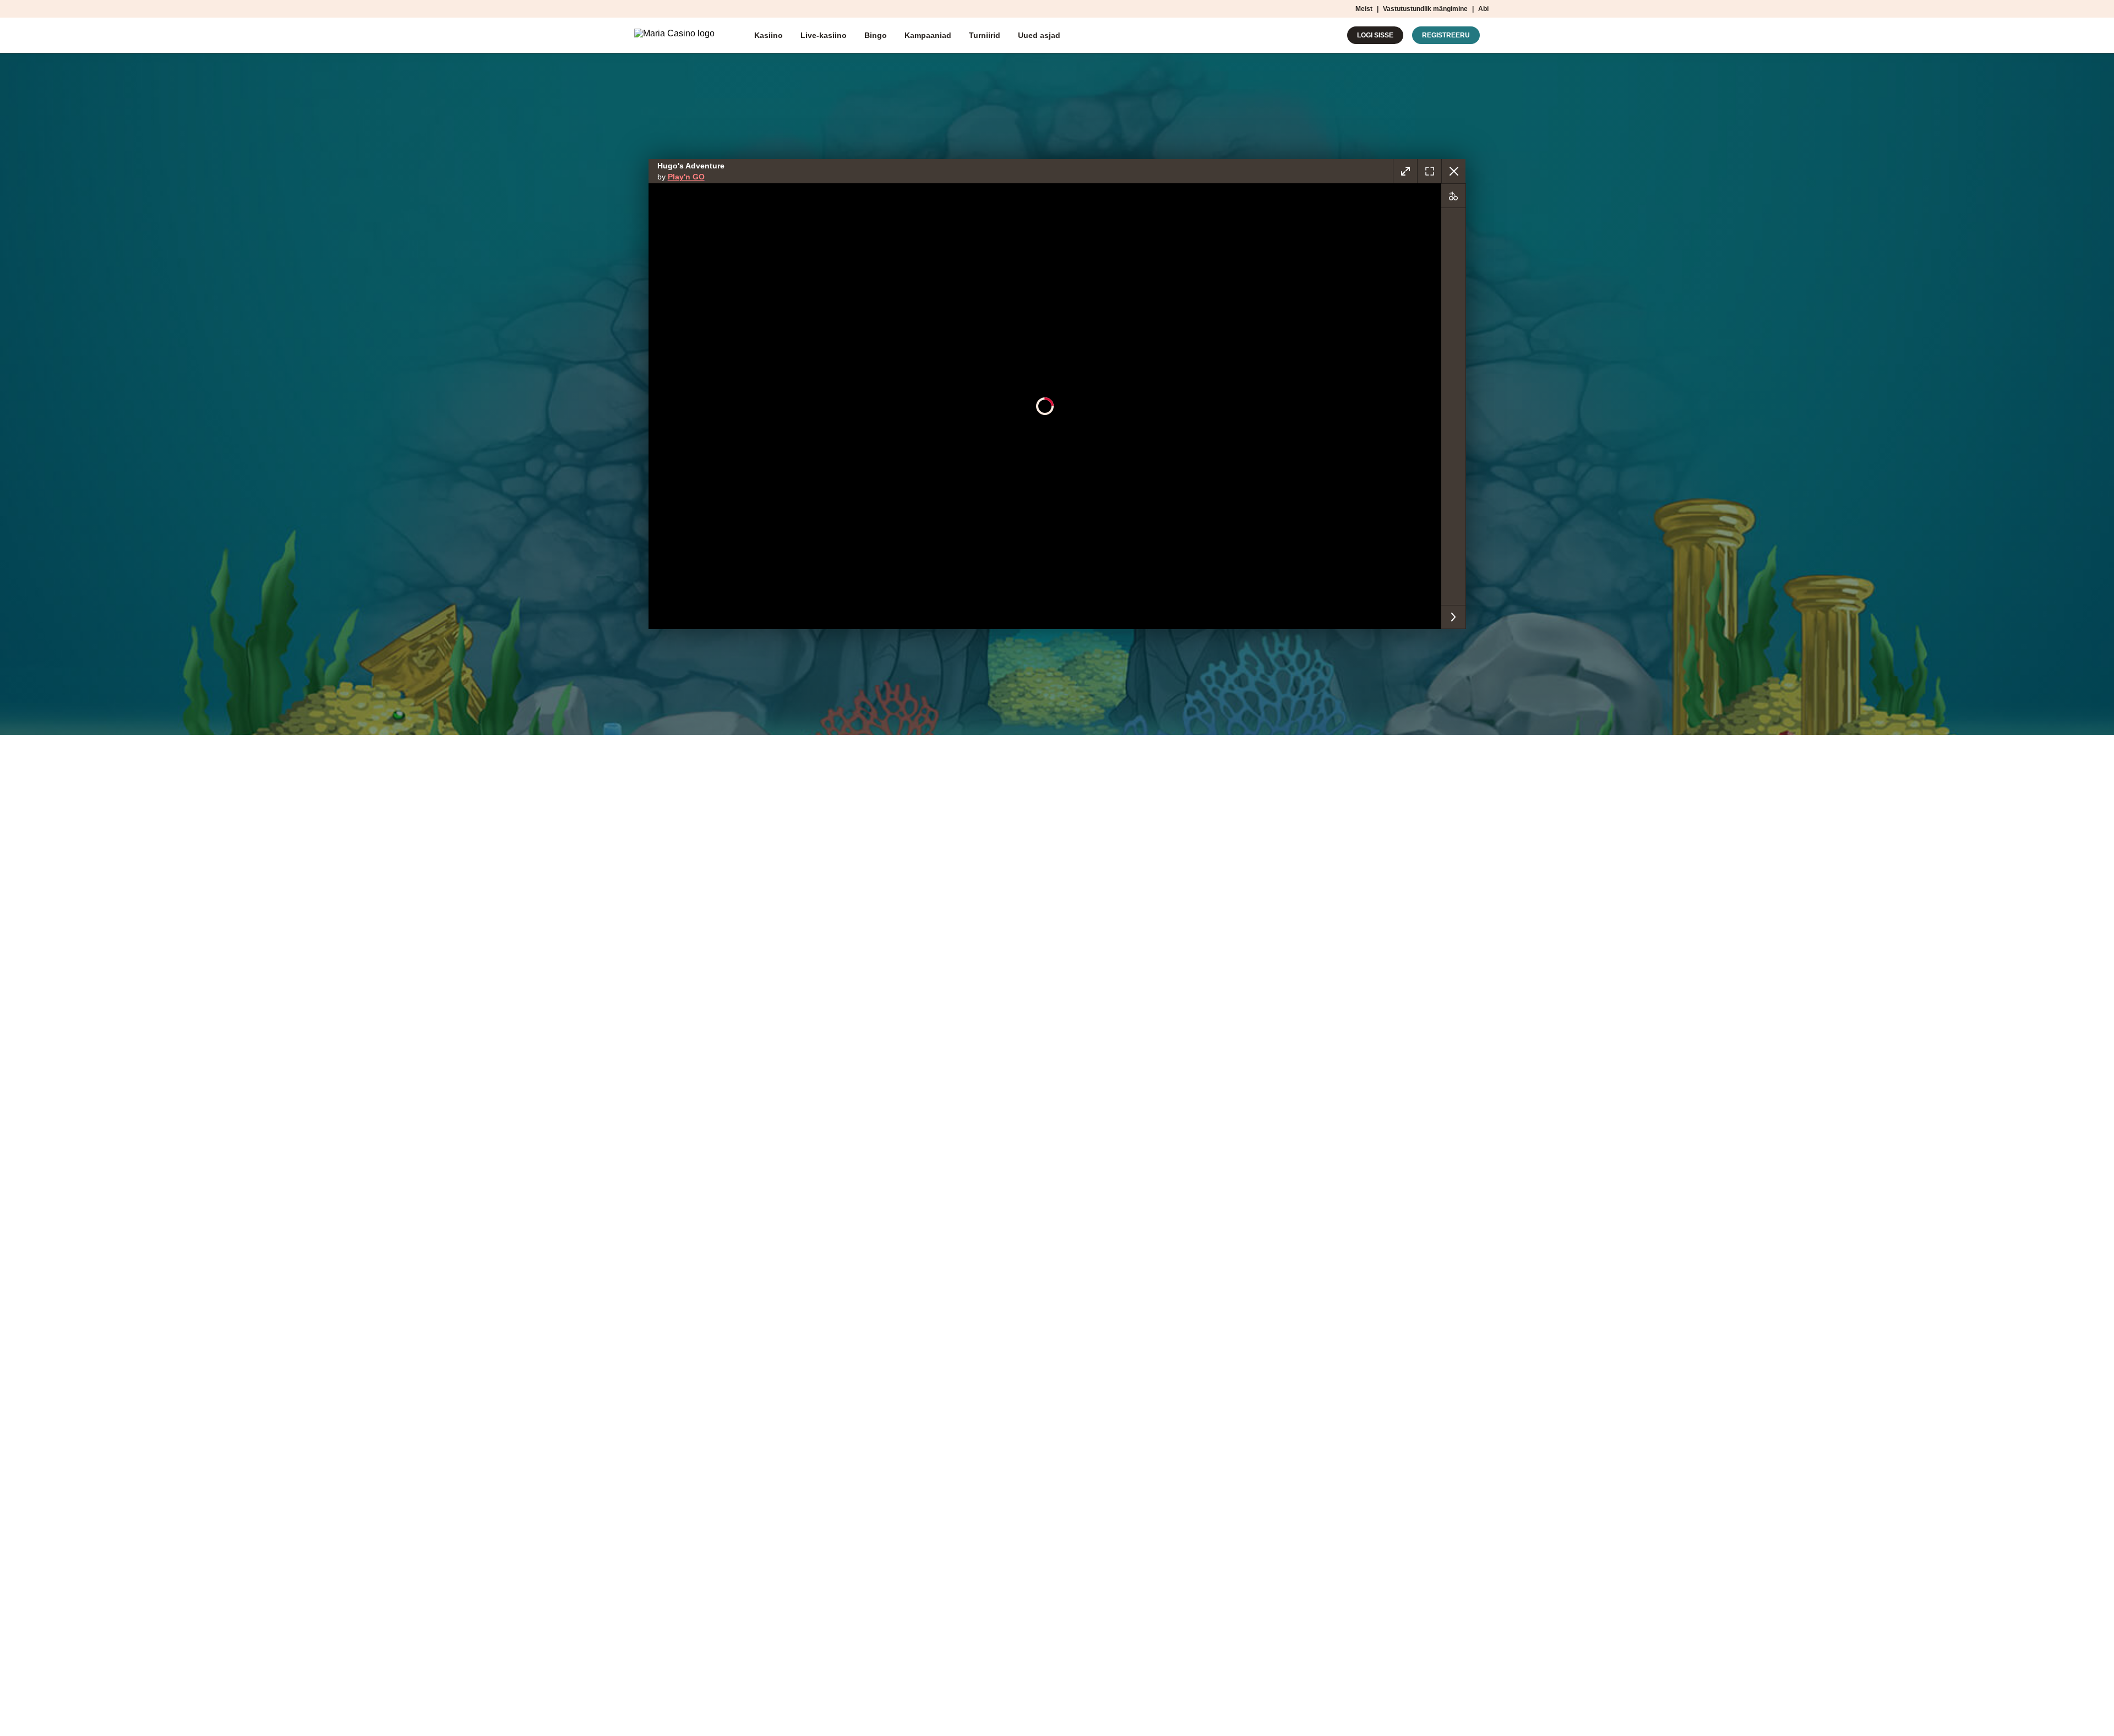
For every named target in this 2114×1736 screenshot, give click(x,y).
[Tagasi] (1453, 171)
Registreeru (1446, 35)
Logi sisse (1375, 35)
